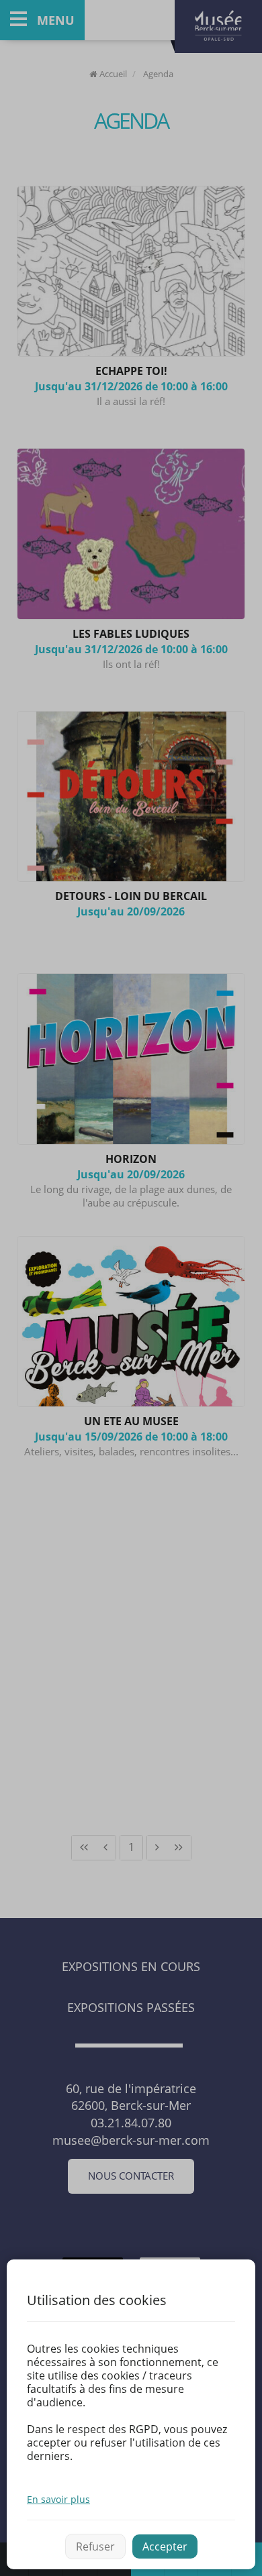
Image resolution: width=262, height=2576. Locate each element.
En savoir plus (58, 2499)
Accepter (165, 2546)
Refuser (95, 2546)
